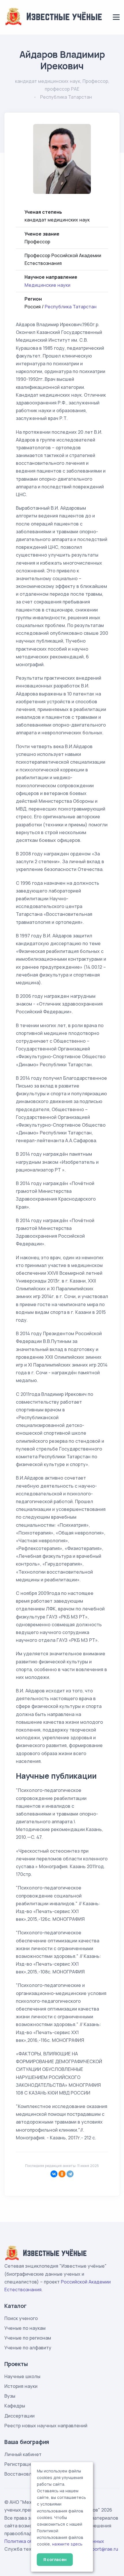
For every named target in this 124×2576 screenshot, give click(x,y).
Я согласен (55, 2559)
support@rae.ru (101, 2549)
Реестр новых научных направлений (46, 2426)
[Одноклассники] (62, 2174)
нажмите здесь (67, 2544)
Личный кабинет (23, 2454)
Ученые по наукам (25, 2328)
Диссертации (19, 2416)
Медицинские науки (47, 285)
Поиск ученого (21, 2318)
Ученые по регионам (28, 2338)
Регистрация (19, 2464)
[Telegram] (70, 2174)
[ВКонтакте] (54, 2174)
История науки (21, 2386)
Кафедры (15, 2406)
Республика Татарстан (71, 307)
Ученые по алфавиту (28, 2348)
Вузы (10, 2396)
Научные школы (22, 2376)
